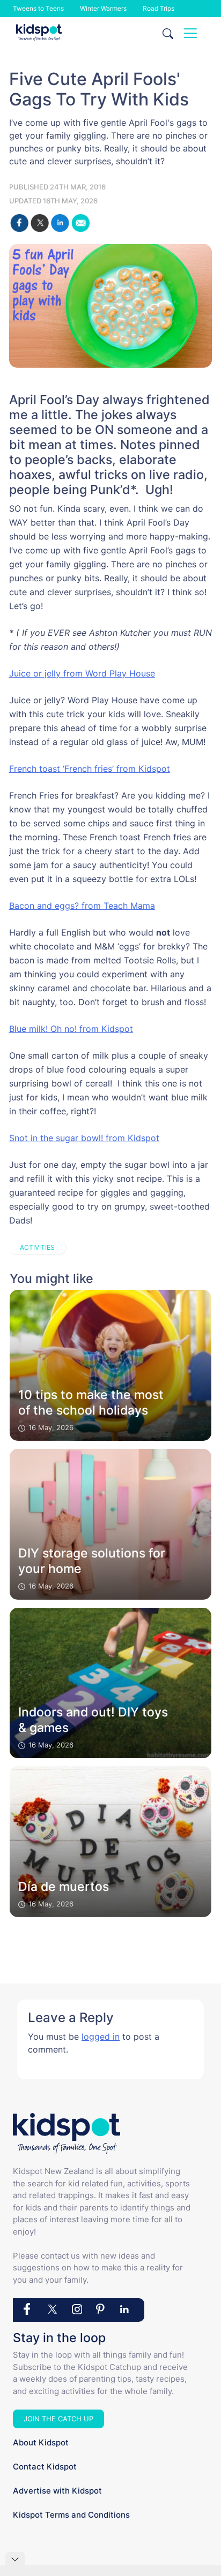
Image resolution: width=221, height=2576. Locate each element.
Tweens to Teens (38, 8)
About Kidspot (41, 2442)
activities (37, 1247)
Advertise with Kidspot (57, 2491)
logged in (101, 2037)
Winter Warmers (103, 8)
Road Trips (159, 8)
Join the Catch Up (58, 2419)
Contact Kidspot (45, 2467)
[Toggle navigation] (190, 33)
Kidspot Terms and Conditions (71, 2515)
